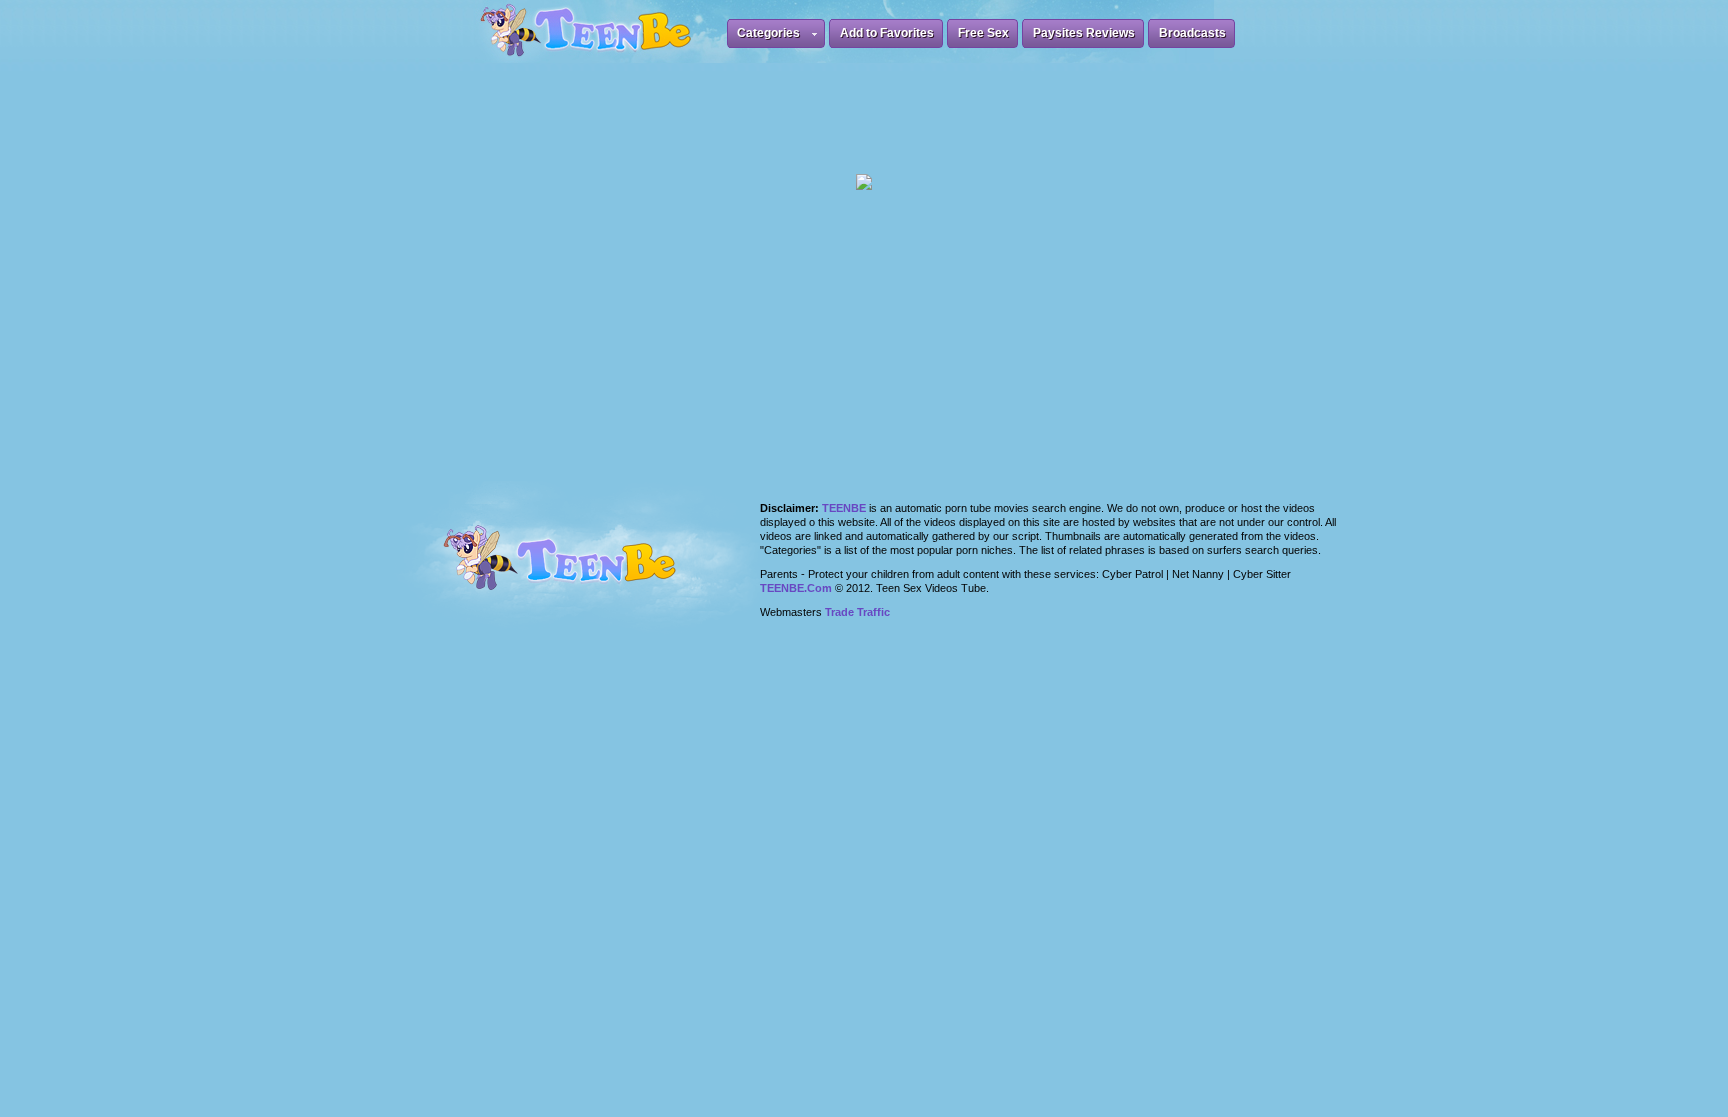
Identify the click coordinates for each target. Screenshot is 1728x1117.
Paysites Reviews (1084, 33)
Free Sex (983, 33)
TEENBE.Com (796, 588)
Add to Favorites (887, 33)
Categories (768, 33)
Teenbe (844, 508)
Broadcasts (1192, 33)
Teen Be (585, 569)
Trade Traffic (857, 612)
